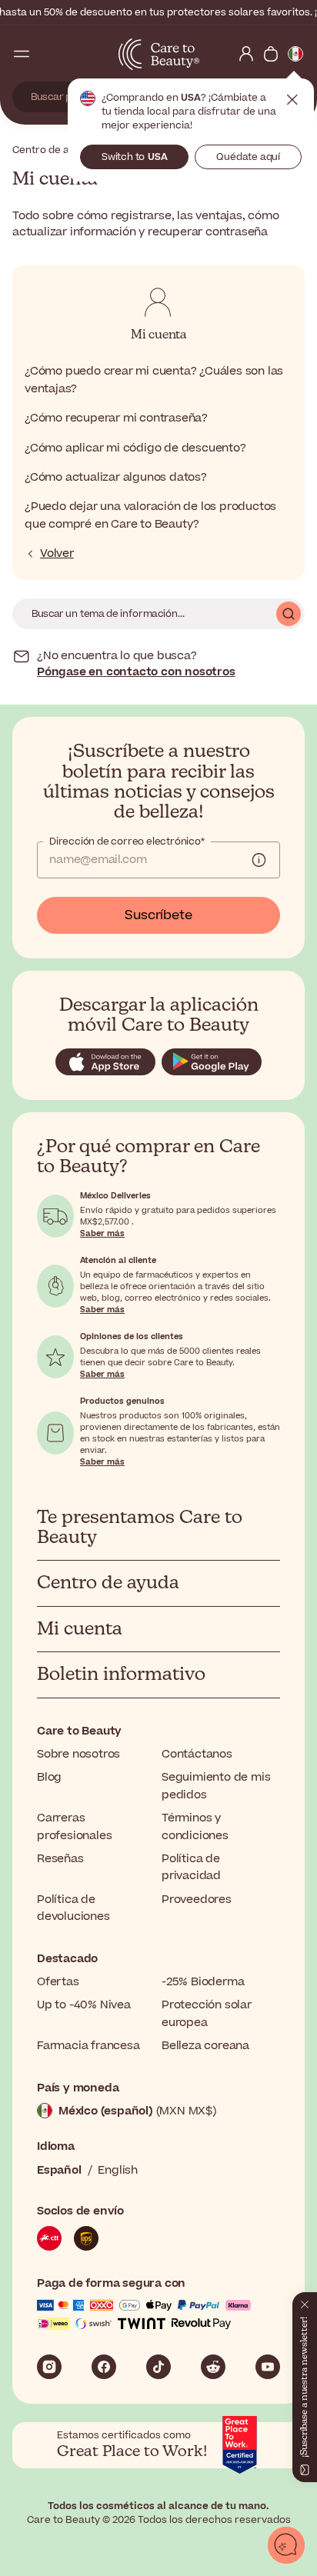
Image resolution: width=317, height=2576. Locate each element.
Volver (57, 554)
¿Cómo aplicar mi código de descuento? (135, 448)
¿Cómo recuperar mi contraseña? (116, 418)
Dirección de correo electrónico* (127, 841)
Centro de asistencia (63, 150)
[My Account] (246, 54)
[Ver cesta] (271, 54)
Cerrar (292, 100)
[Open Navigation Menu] (22, 54)
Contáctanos (197, 1754)
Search (289, 614)
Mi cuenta (158, 335)
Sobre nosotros (78, 1754)
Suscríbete (158, 915)
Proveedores (197, 1900)
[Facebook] (104, 2367)
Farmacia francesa (88, 2046)
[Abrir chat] (286, 2545)
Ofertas (58, 1982)
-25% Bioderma (203, 1982)
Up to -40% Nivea (84, 2005)
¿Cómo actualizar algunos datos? (116, 477)
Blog (49, 1777)
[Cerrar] (305, 2301)
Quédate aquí (248, 157)
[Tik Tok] (158, 2367)
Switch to (135, 157)
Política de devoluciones (73, 1908)
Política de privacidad (191, 1867)
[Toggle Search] (46, 54)
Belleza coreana (205, 2046)
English (118, 2170)
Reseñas (60, 1859)
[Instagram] (49, 2367)
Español (59, 2170)
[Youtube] (268, 2367)
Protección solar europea (207, 2013)
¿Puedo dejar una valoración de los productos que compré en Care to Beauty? (150, 515)
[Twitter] (213, 2367)
